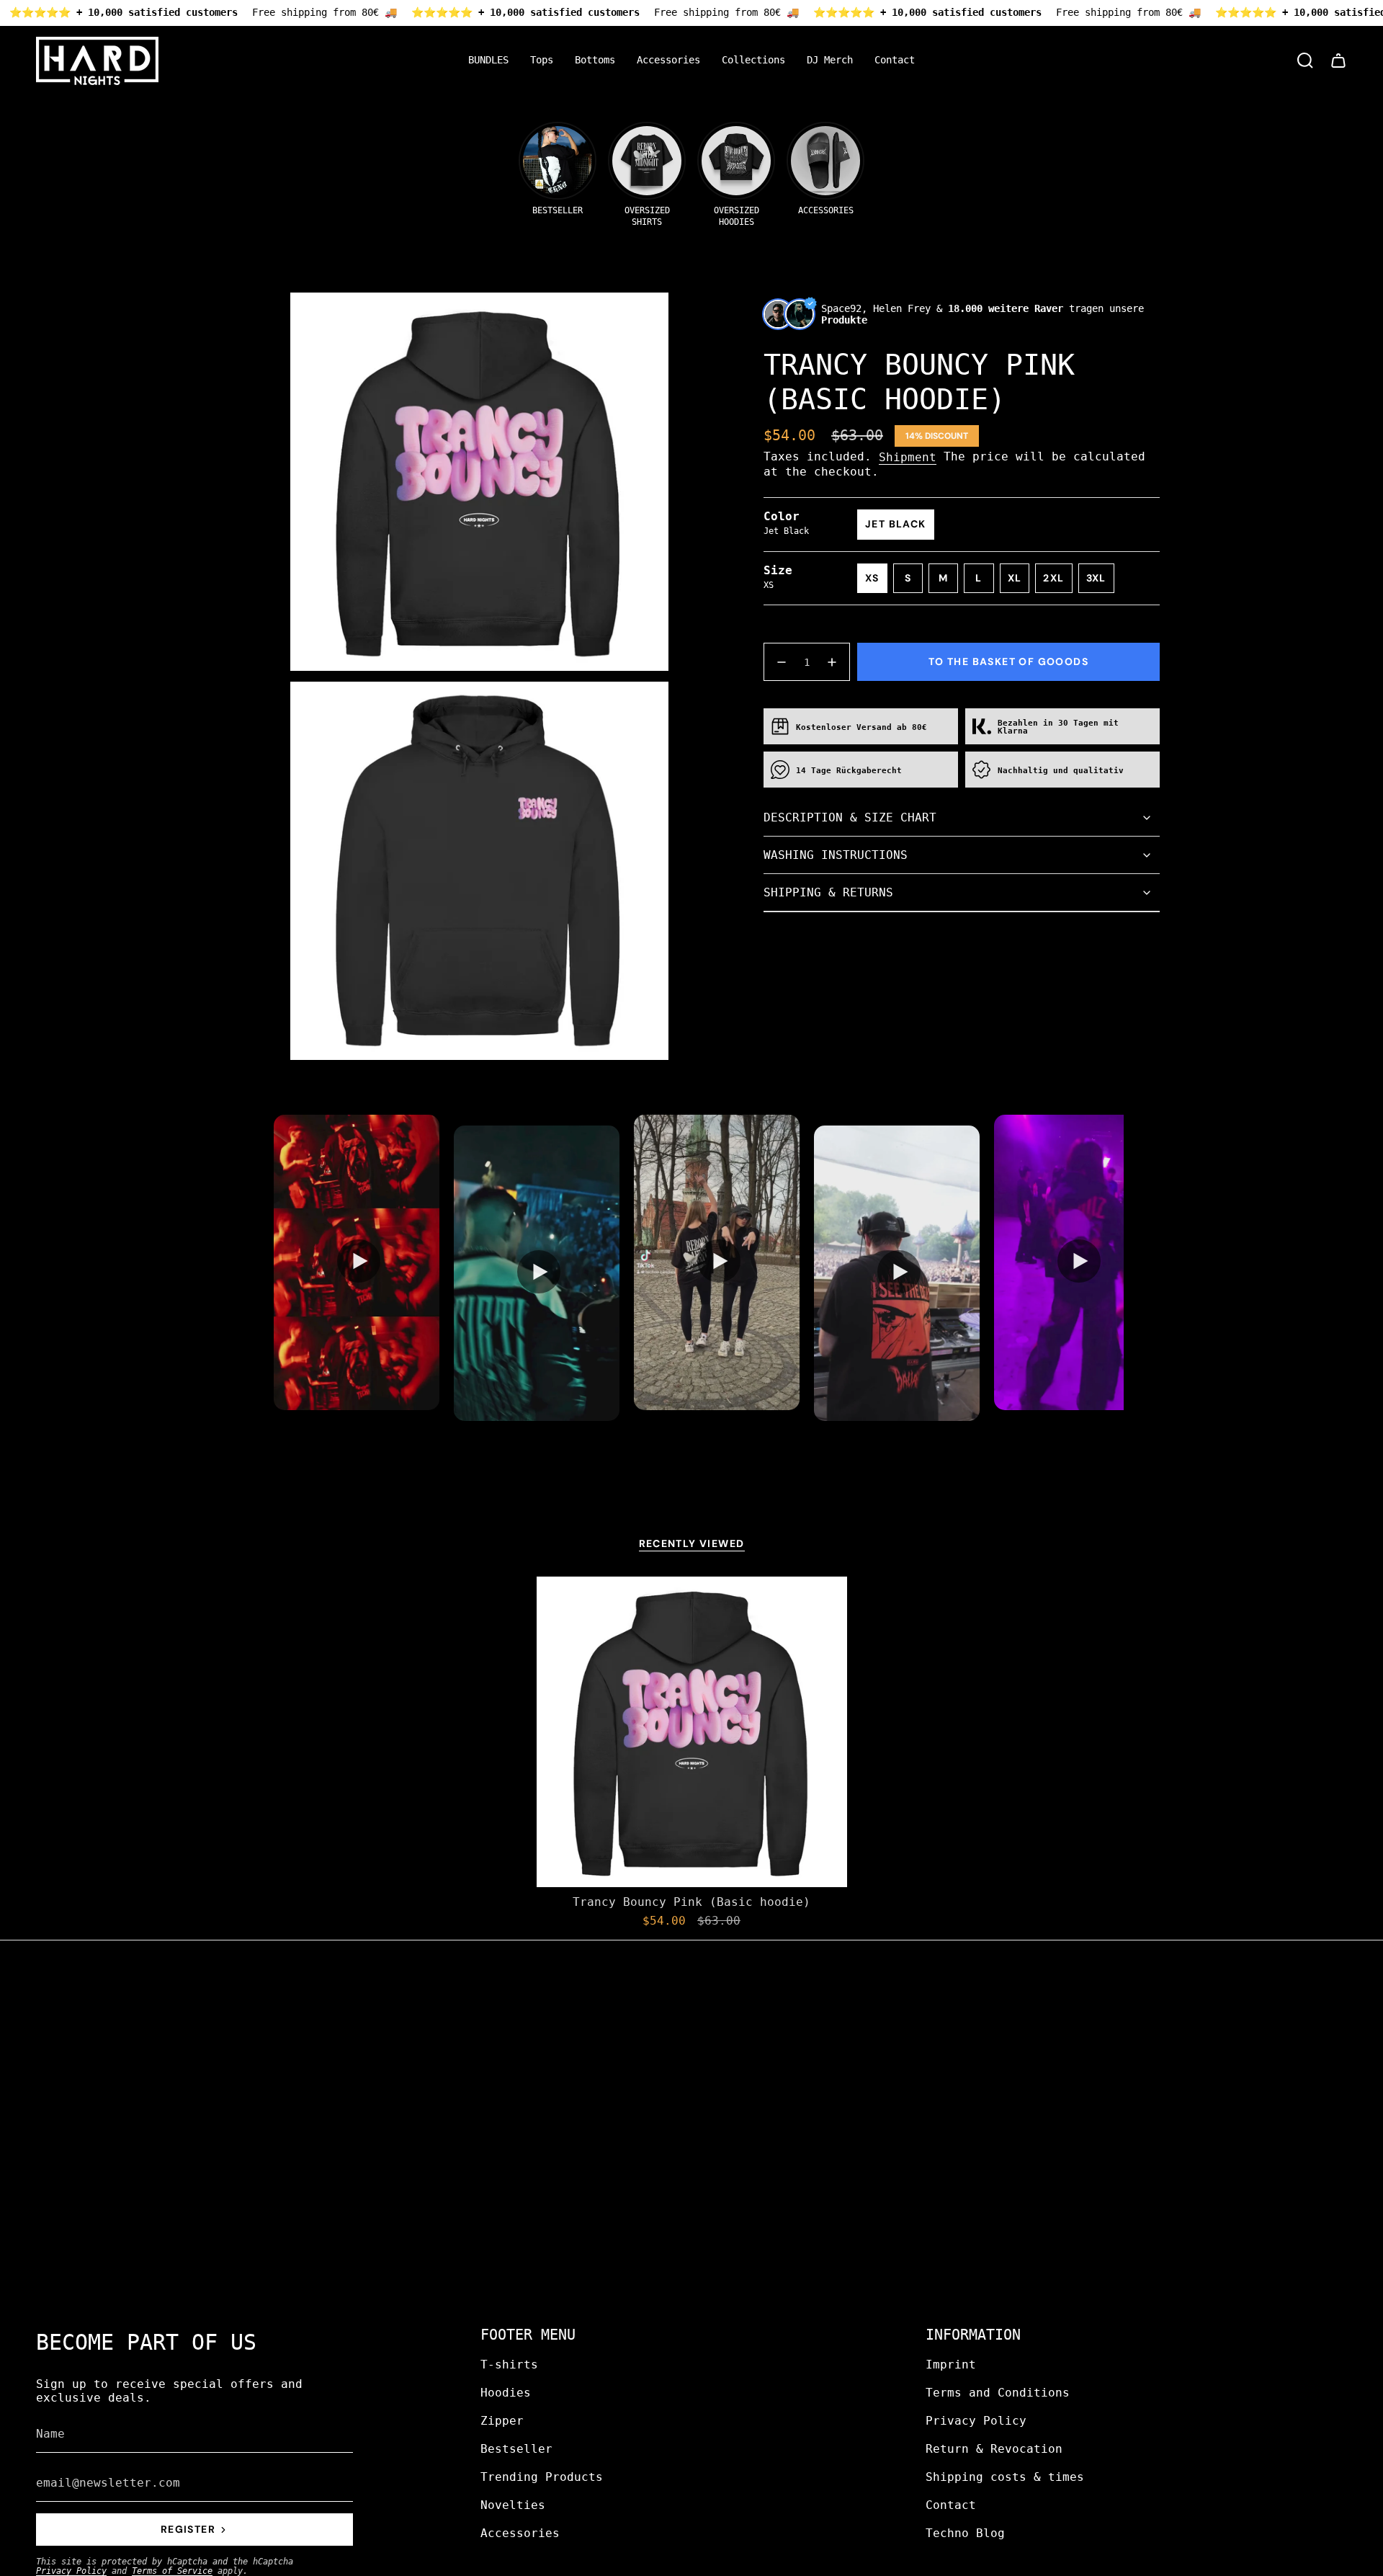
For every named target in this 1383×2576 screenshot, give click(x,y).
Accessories (520, 2533)
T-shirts (509, 2365)
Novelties (513, 2505)
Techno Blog (965, 2533)
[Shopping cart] (1338, 61)
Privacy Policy (71, 2571)
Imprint (951, 2365)
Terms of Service (172, 2571)
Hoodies (506, 2393)
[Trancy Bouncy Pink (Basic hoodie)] (692, 1732)
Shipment (908, 457)
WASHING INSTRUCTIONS (836, 855)
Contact (951, 2505)
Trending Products (542, 2477)
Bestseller (516, 2449)
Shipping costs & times (1005, 2477)
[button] (542, 61)
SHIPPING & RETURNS (828, 892)
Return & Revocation (994, 2449)
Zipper (502, 2421)
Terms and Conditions (998, 2393)
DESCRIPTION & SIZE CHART (850, 817)
